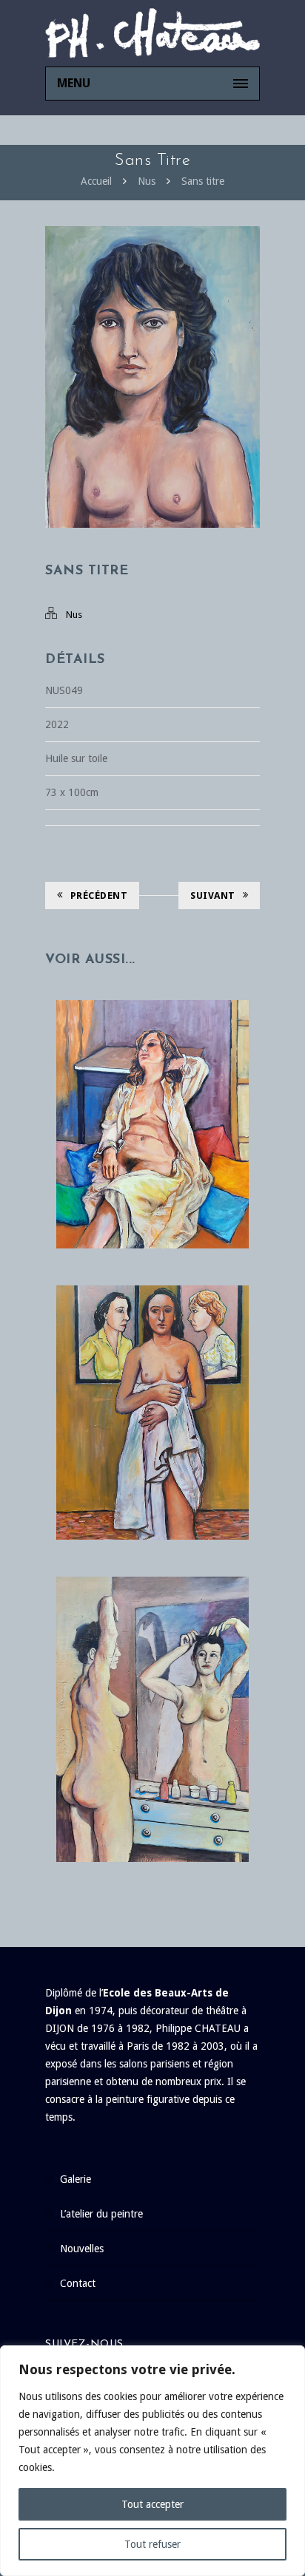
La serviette (152, 1383)
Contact (78, 2283)
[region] (152, 2461)
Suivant (213, 896)
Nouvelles (82, 2249)
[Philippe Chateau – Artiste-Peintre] (152, 33)
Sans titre (203, 181)
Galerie (76, 2179)
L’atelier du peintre (101, 2214)
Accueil (96, 181)
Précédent (99, 896)
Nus (147, 181)
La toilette (152, 1689)
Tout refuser (152, 2544)
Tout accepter (152, 2504)
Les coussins (153, 1094)
